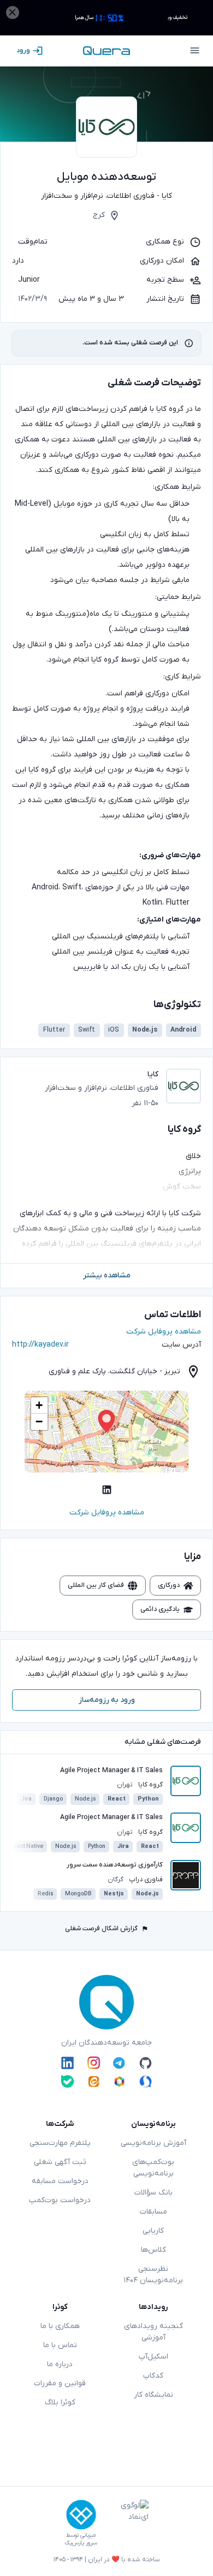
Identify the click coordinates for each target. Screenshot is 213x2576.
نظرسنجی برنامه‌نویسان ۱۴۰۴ (153, 2275)
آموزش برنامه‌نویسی (153, 2143)
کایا (167, 196)
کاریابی (153, 2231)
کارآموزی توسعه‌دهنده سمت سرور (115, 1865)
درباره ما (60, 2364)
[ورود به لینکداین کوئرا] (67, 2063)
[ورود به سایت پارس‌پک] (81, 2515)
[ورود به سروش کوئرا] (146, 2081)
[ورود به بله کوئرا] (67, 2081)
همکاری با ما (60, 2326)
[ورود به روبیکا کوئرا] (119, 2081)
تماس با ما (60, 2345)
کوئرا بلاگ (60, 2402)
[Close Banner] (13, 13)
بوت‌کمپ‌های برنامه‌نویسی (153, 2168)
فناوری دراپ (146, 1880)
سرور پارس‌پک (81, 2543)
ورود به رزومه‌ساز (107, 1700)
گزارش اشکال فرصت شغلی (101, 1929)
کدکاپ (153, 2376)
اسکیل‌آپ (153, 2357)
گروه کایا (150, 1785)
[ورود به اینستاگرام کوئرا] (94, 2063)
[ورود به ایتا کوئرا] (94, 2081)
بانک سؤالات (153, 2193)
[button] (106, 1421)
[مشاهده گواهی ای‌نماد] (127, 2523)
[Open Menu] (194, 51)
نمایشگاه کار (153, 2395)
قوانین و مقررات (60, 2383)
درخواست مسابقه (60, 2181)
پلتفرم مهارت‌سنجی (60, 2143)
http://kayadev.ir (40, 1345)
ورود (23, 51)
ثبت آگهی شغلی (60, 2162)
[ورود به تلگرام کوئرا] (119, 2063)
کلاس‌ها (153, 2250)
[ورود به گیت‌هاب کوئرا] (146, 2063)
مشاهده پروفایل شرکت (164, 1332)
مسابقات (153, 2212)
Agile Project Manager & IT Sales (111, 1771)
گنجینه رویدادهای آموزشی (153, 2332)
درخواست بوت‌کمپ (60, 2200)
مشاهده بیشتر (107, 1275)
